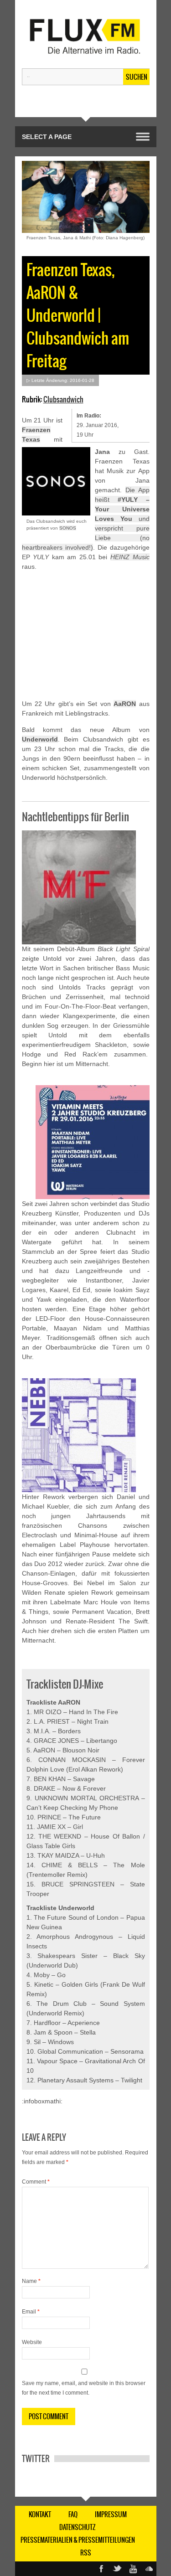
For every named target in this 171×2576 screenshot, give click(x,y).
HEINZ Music (130, 557)
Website (32, 2342)
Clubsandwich (63, 399)
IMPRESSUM (111, 2514)
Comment (36, 2182)
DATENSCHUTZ (78, 2527)
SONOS (68, 528)
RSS (86, 2553)
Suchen (137, 77)
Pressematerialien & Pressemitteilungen (78, 2540)
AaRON (125, 704)
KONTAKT (40, 2514)
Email (31, 2312)
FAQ (73, 2514)
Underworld (40, 739)
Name (31, 2281)
